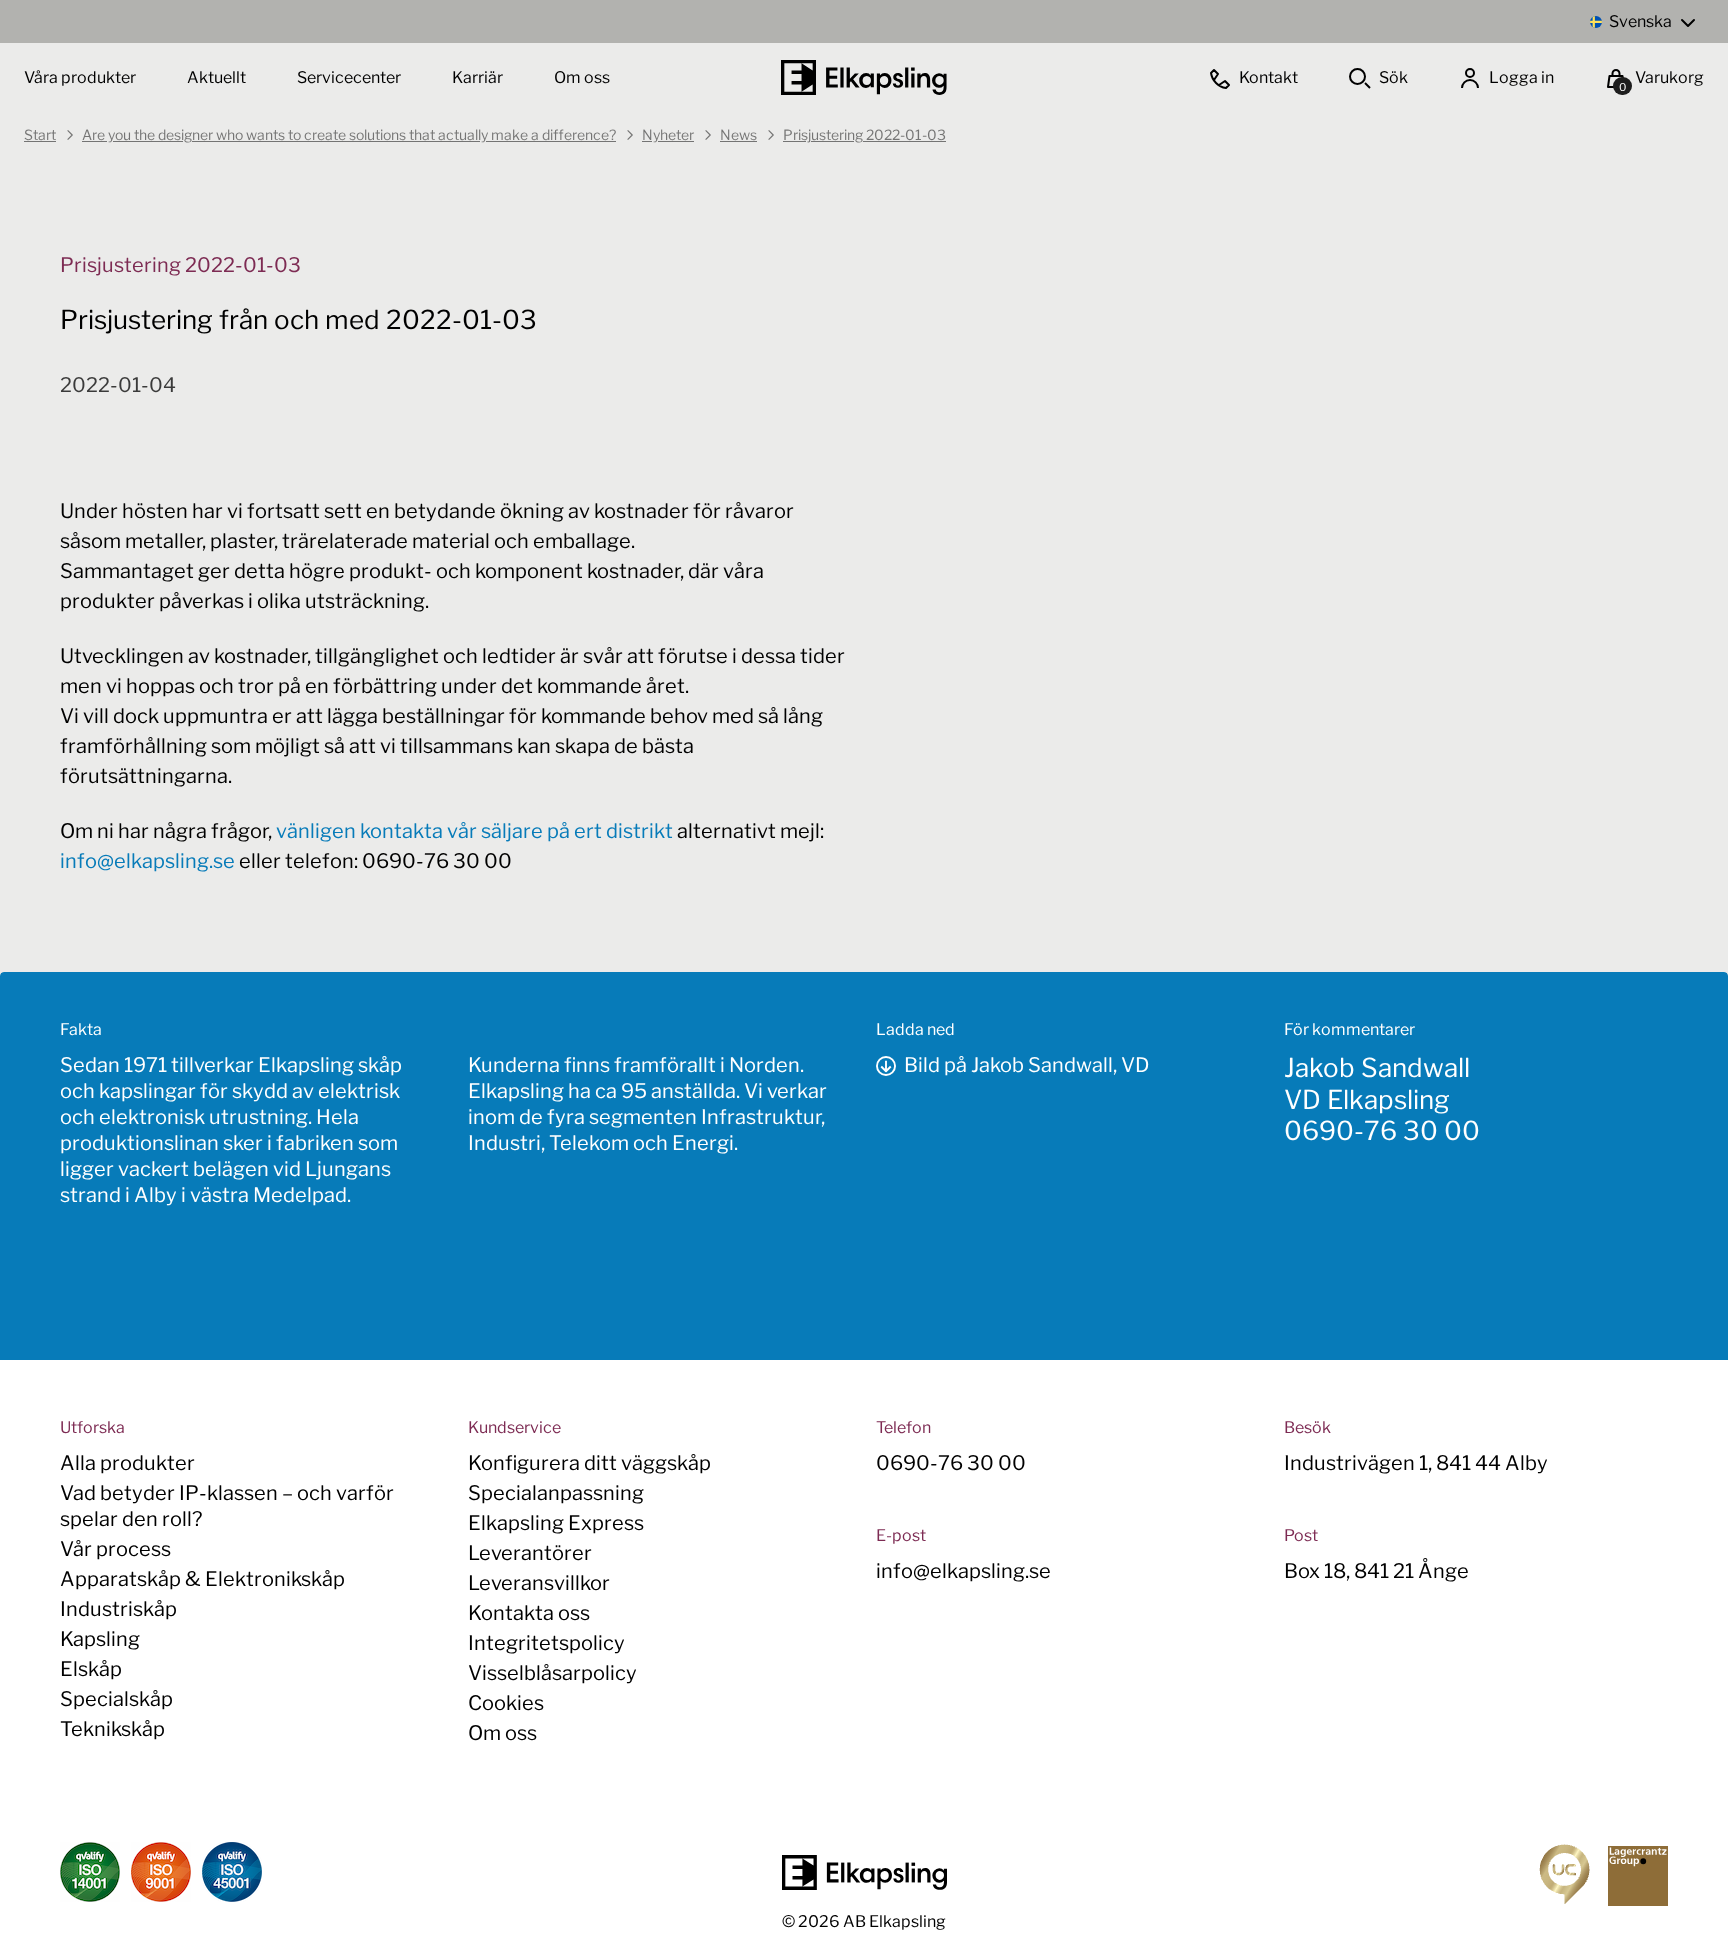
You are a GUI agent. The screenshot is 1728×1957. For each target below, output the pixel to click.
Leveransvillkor (539, 1583)
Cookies (506, 1703)
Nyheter (668, 134)
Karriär (479, 77)
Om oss (582, 77)
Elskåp (91, 1669)
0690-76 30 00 (1382, 1130)
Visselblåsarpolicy (552, 1673)
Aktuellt (218, 77)
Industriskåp (118, 1609)
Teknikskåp (112, 1729)
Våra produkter (80, 77)
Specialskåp (116, 1699)
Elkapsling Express (556, 1523)
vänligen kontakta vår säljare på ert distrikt (474, 831)
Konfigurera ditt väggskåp (589, 1463)
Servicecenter (350, 77)
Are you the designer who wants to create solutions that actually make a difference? (349, 134)
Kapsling (100, 1639)
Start (40, 134)
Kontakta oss (529, 1613)
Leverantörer (530, 1553)
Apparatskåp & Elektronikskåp (202, 1579)
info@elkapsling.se (147, 861)
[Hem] (864, 77)
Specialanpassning (556, 1493)
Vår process (115, 1549)
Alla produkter (127, 1463)
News (738, 134)
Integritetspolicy (546, 1643)
